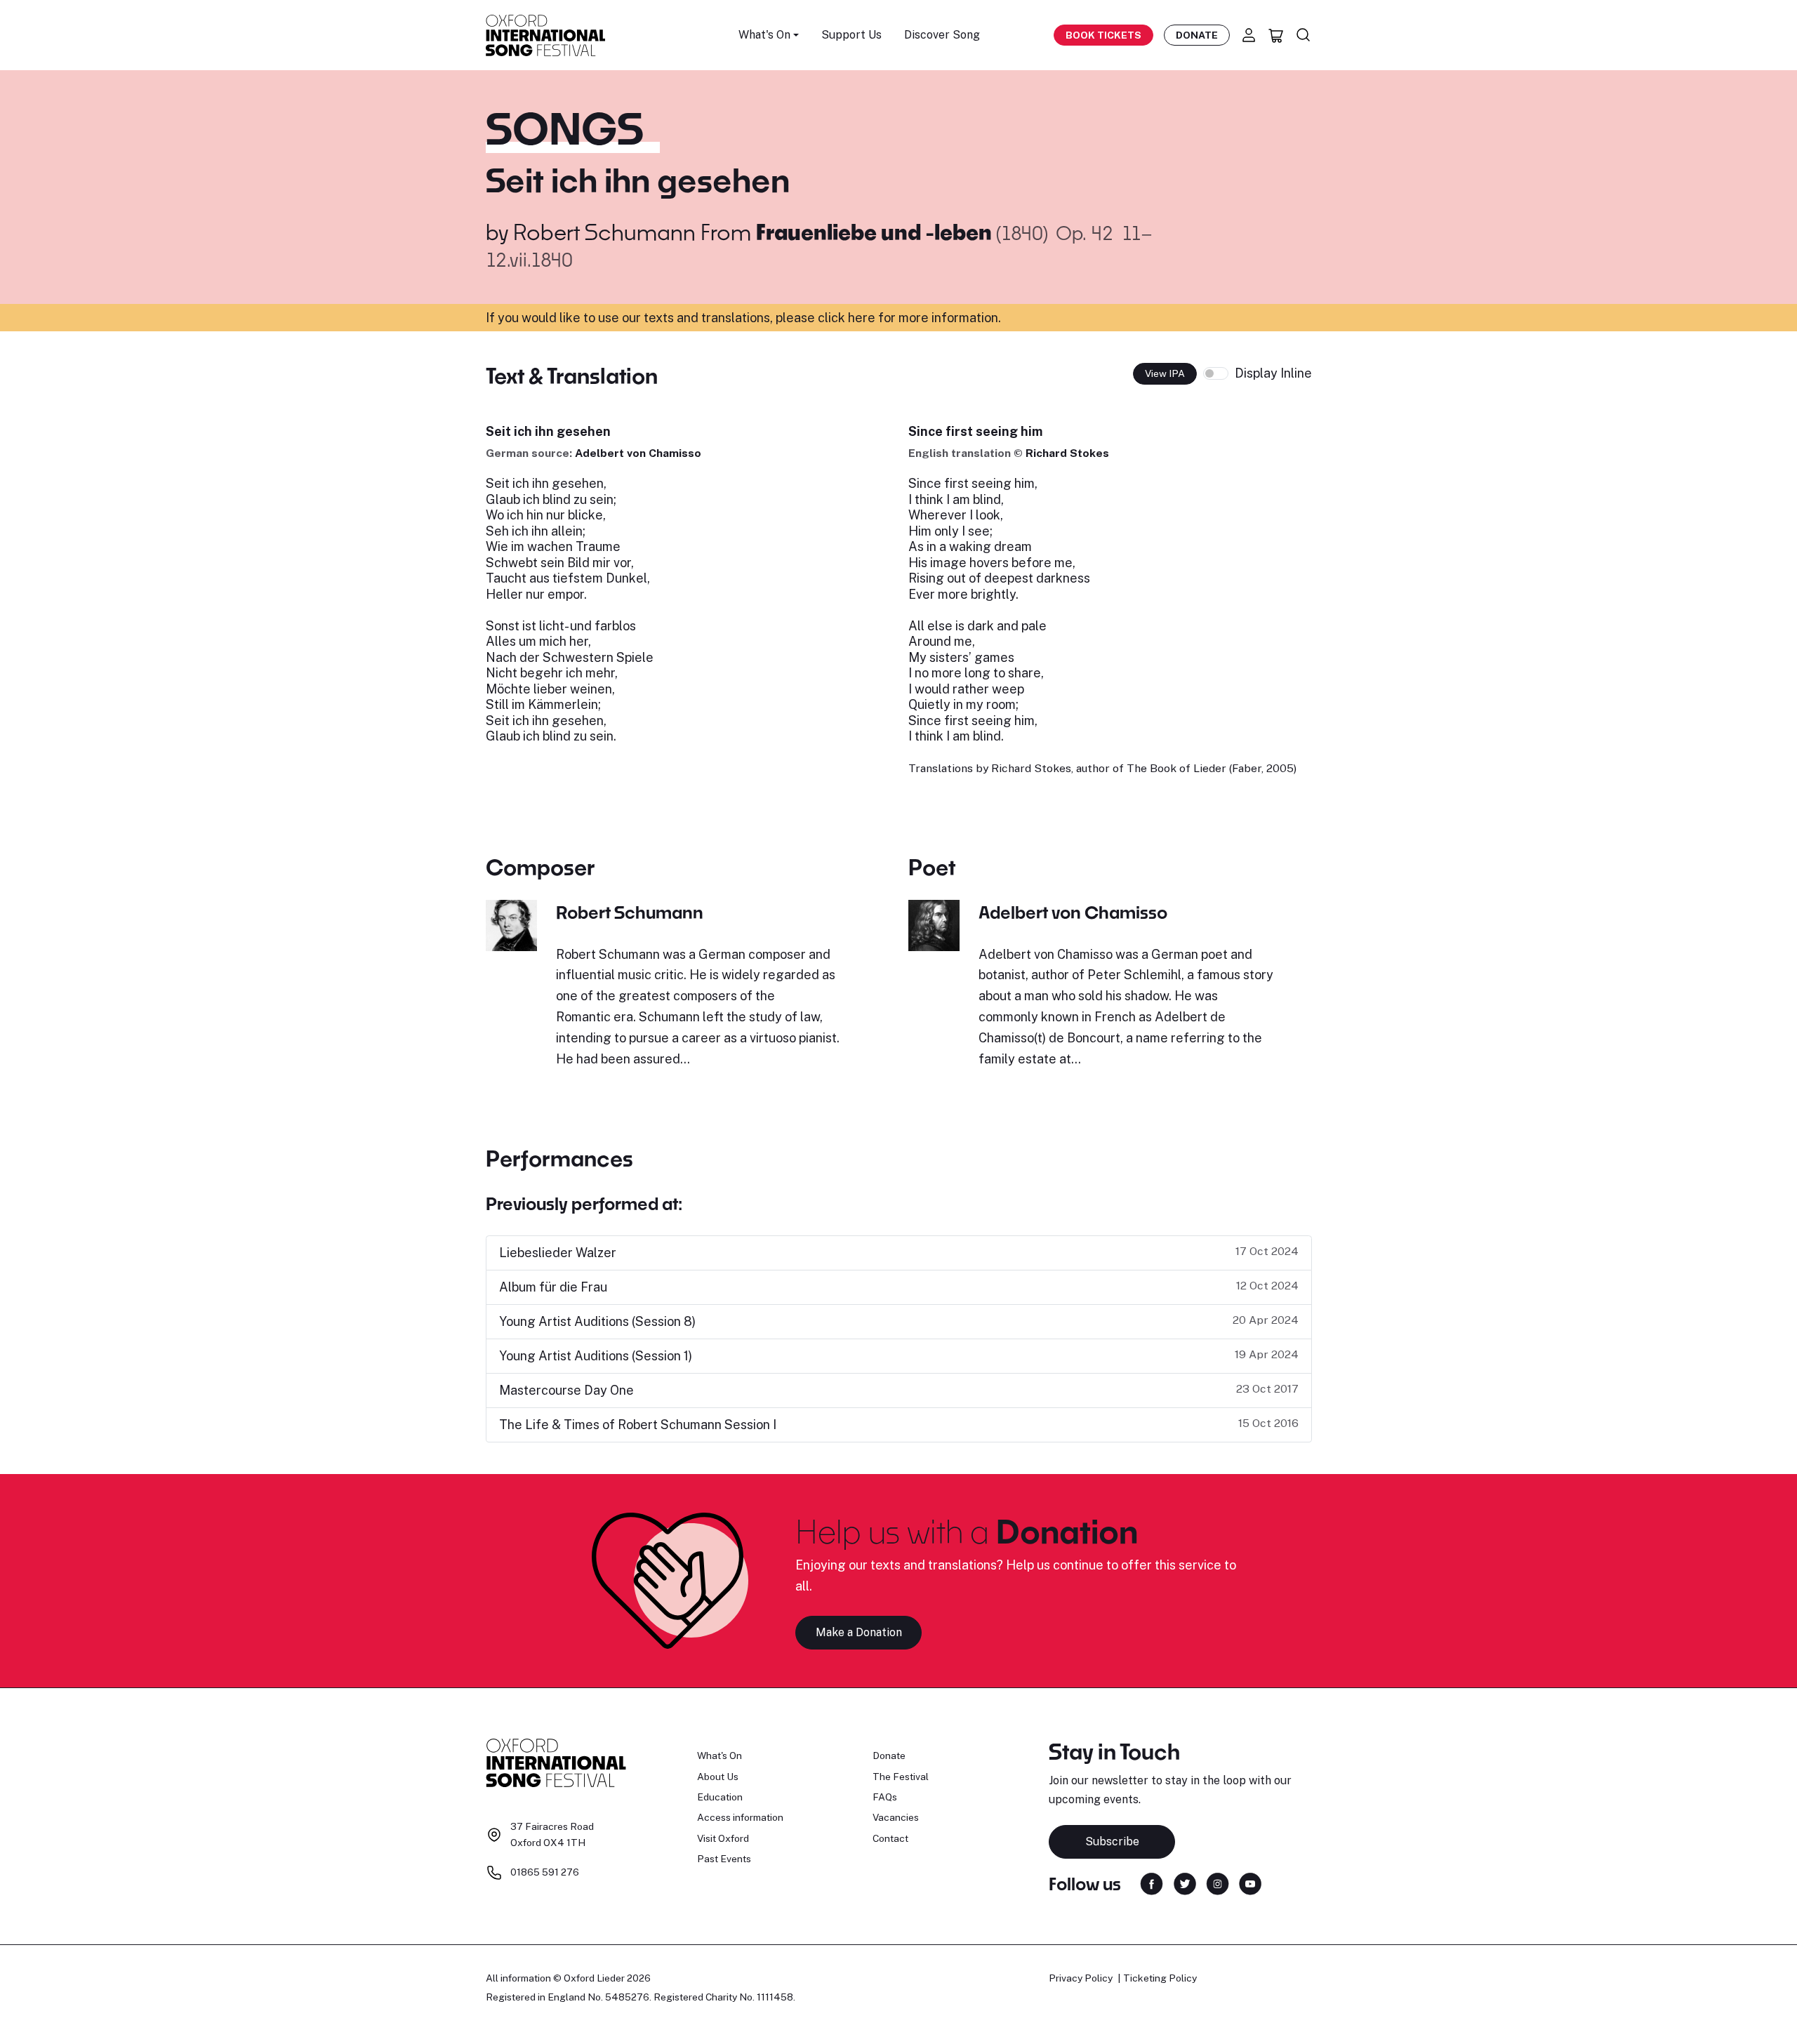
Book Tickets (1103, 35)
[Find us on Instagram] (1218, 1882)
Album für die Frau (553, 1287)
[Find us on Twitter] (1185, 1882)
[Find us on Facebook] (1152, 1882)
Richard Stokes (1067, 453)
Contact (890, 1838)
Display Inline (1273, 373)
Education (720, 1797)
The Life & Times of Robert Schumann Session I (638, 1425)
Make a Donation (859, 1632)
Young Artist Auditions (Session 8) (597, 1321)
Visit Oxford (723, 1838)
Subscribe (1112, 1841)
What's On (720, 1756)
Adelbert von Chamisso (638, 453)
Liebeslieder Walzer (558, 1253)
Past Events (724, 1859)
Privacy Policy (1081, 1978)
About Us (718, 1777)
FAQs (885, 1797)
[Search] (1304, 35)
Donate (1197, 35)
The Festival (901, 1777)
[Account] (1249, 35)
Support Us (851, 35)
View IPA (1165, 373)
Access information (740, 1817)
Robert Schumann (604, 232)
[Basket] (1276, 35)
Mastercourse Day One (566, 1390)
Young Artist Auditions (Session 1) (596, 1356)
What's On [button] (764, 35)
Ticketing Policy (1160, 1978)
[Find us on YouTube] (1250, 1882)
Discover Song (942, 35)
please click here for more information (887, 318)
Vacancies (896, 1817)
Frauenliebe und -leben (876, 232)
